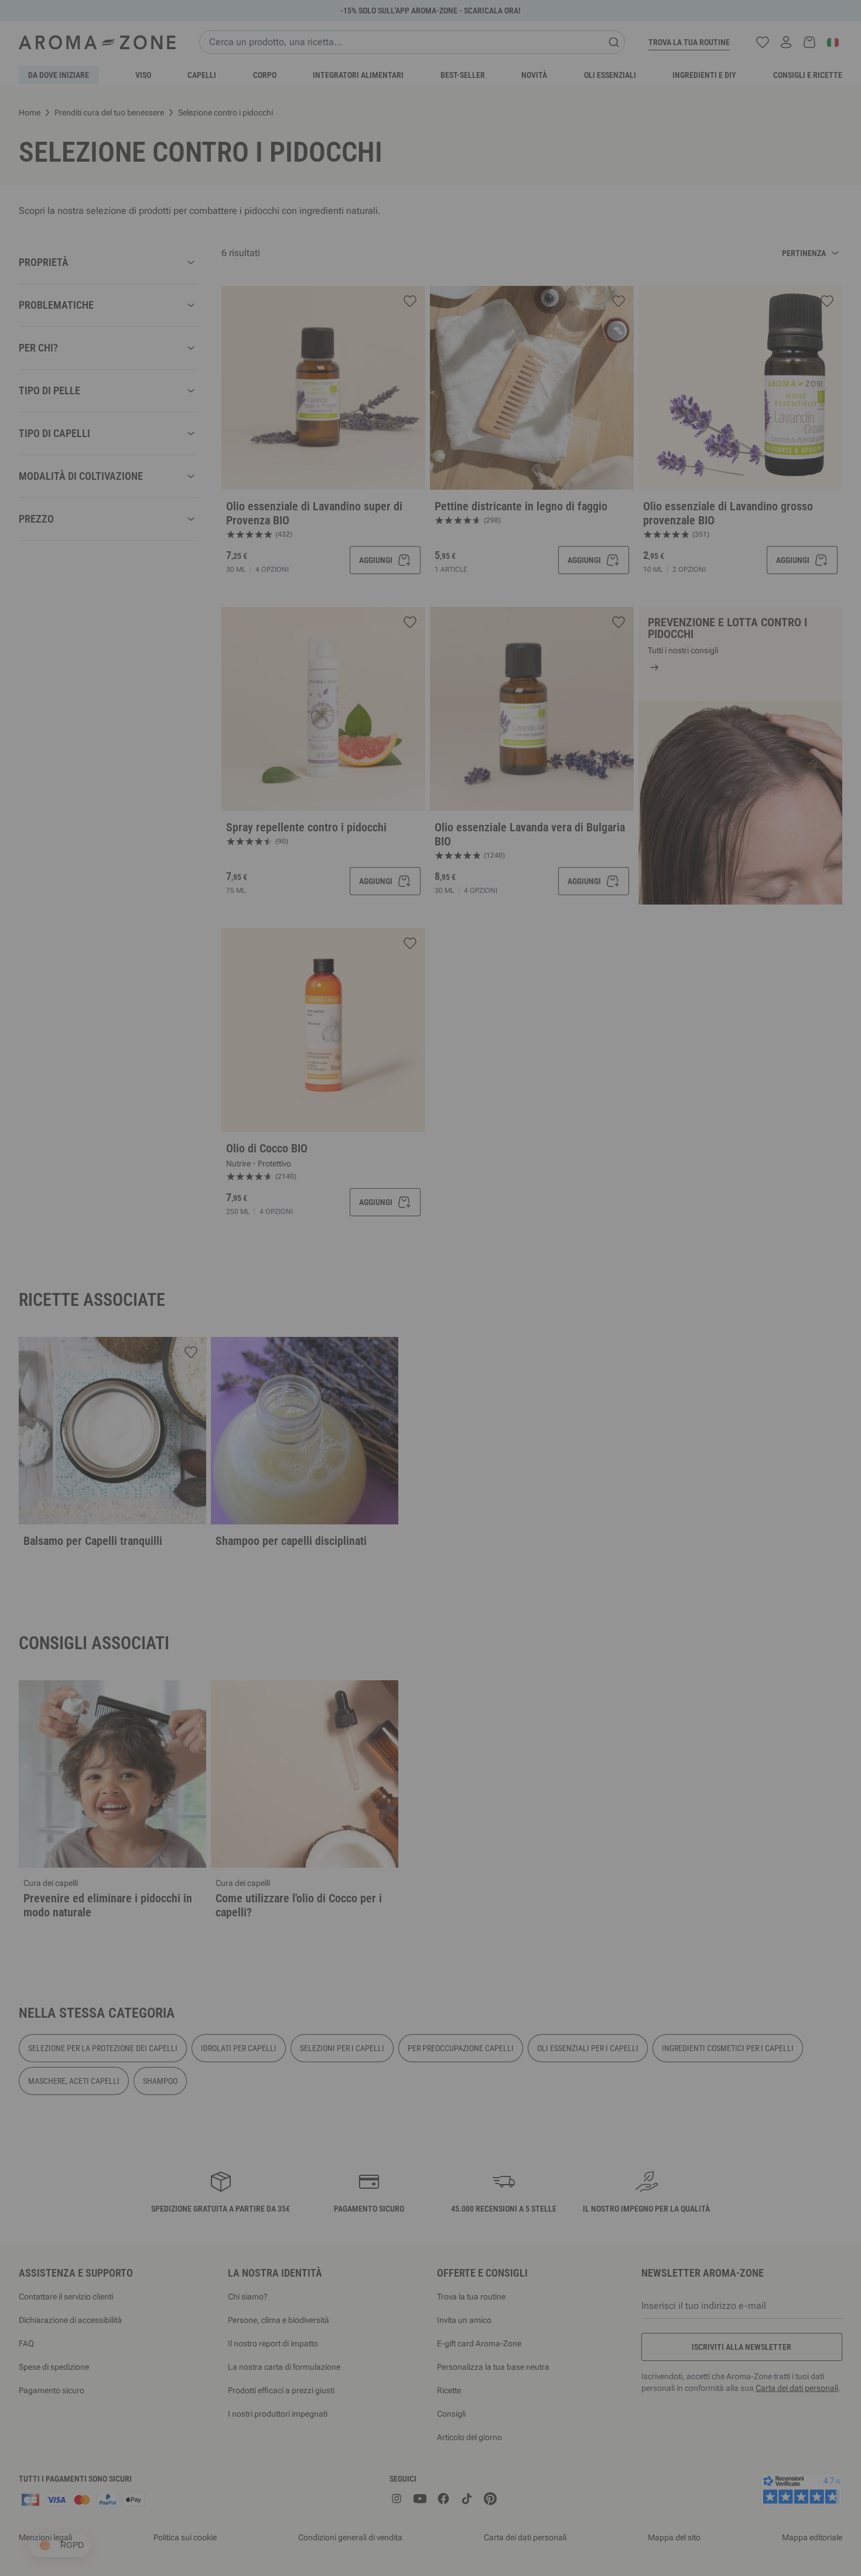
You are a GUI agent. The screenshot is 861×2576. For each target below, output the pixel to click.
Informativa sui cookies (456, 1386)
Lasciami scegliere (360, 1422)
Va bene (501, 1422)
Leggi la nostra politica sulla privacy (358, 1386)
